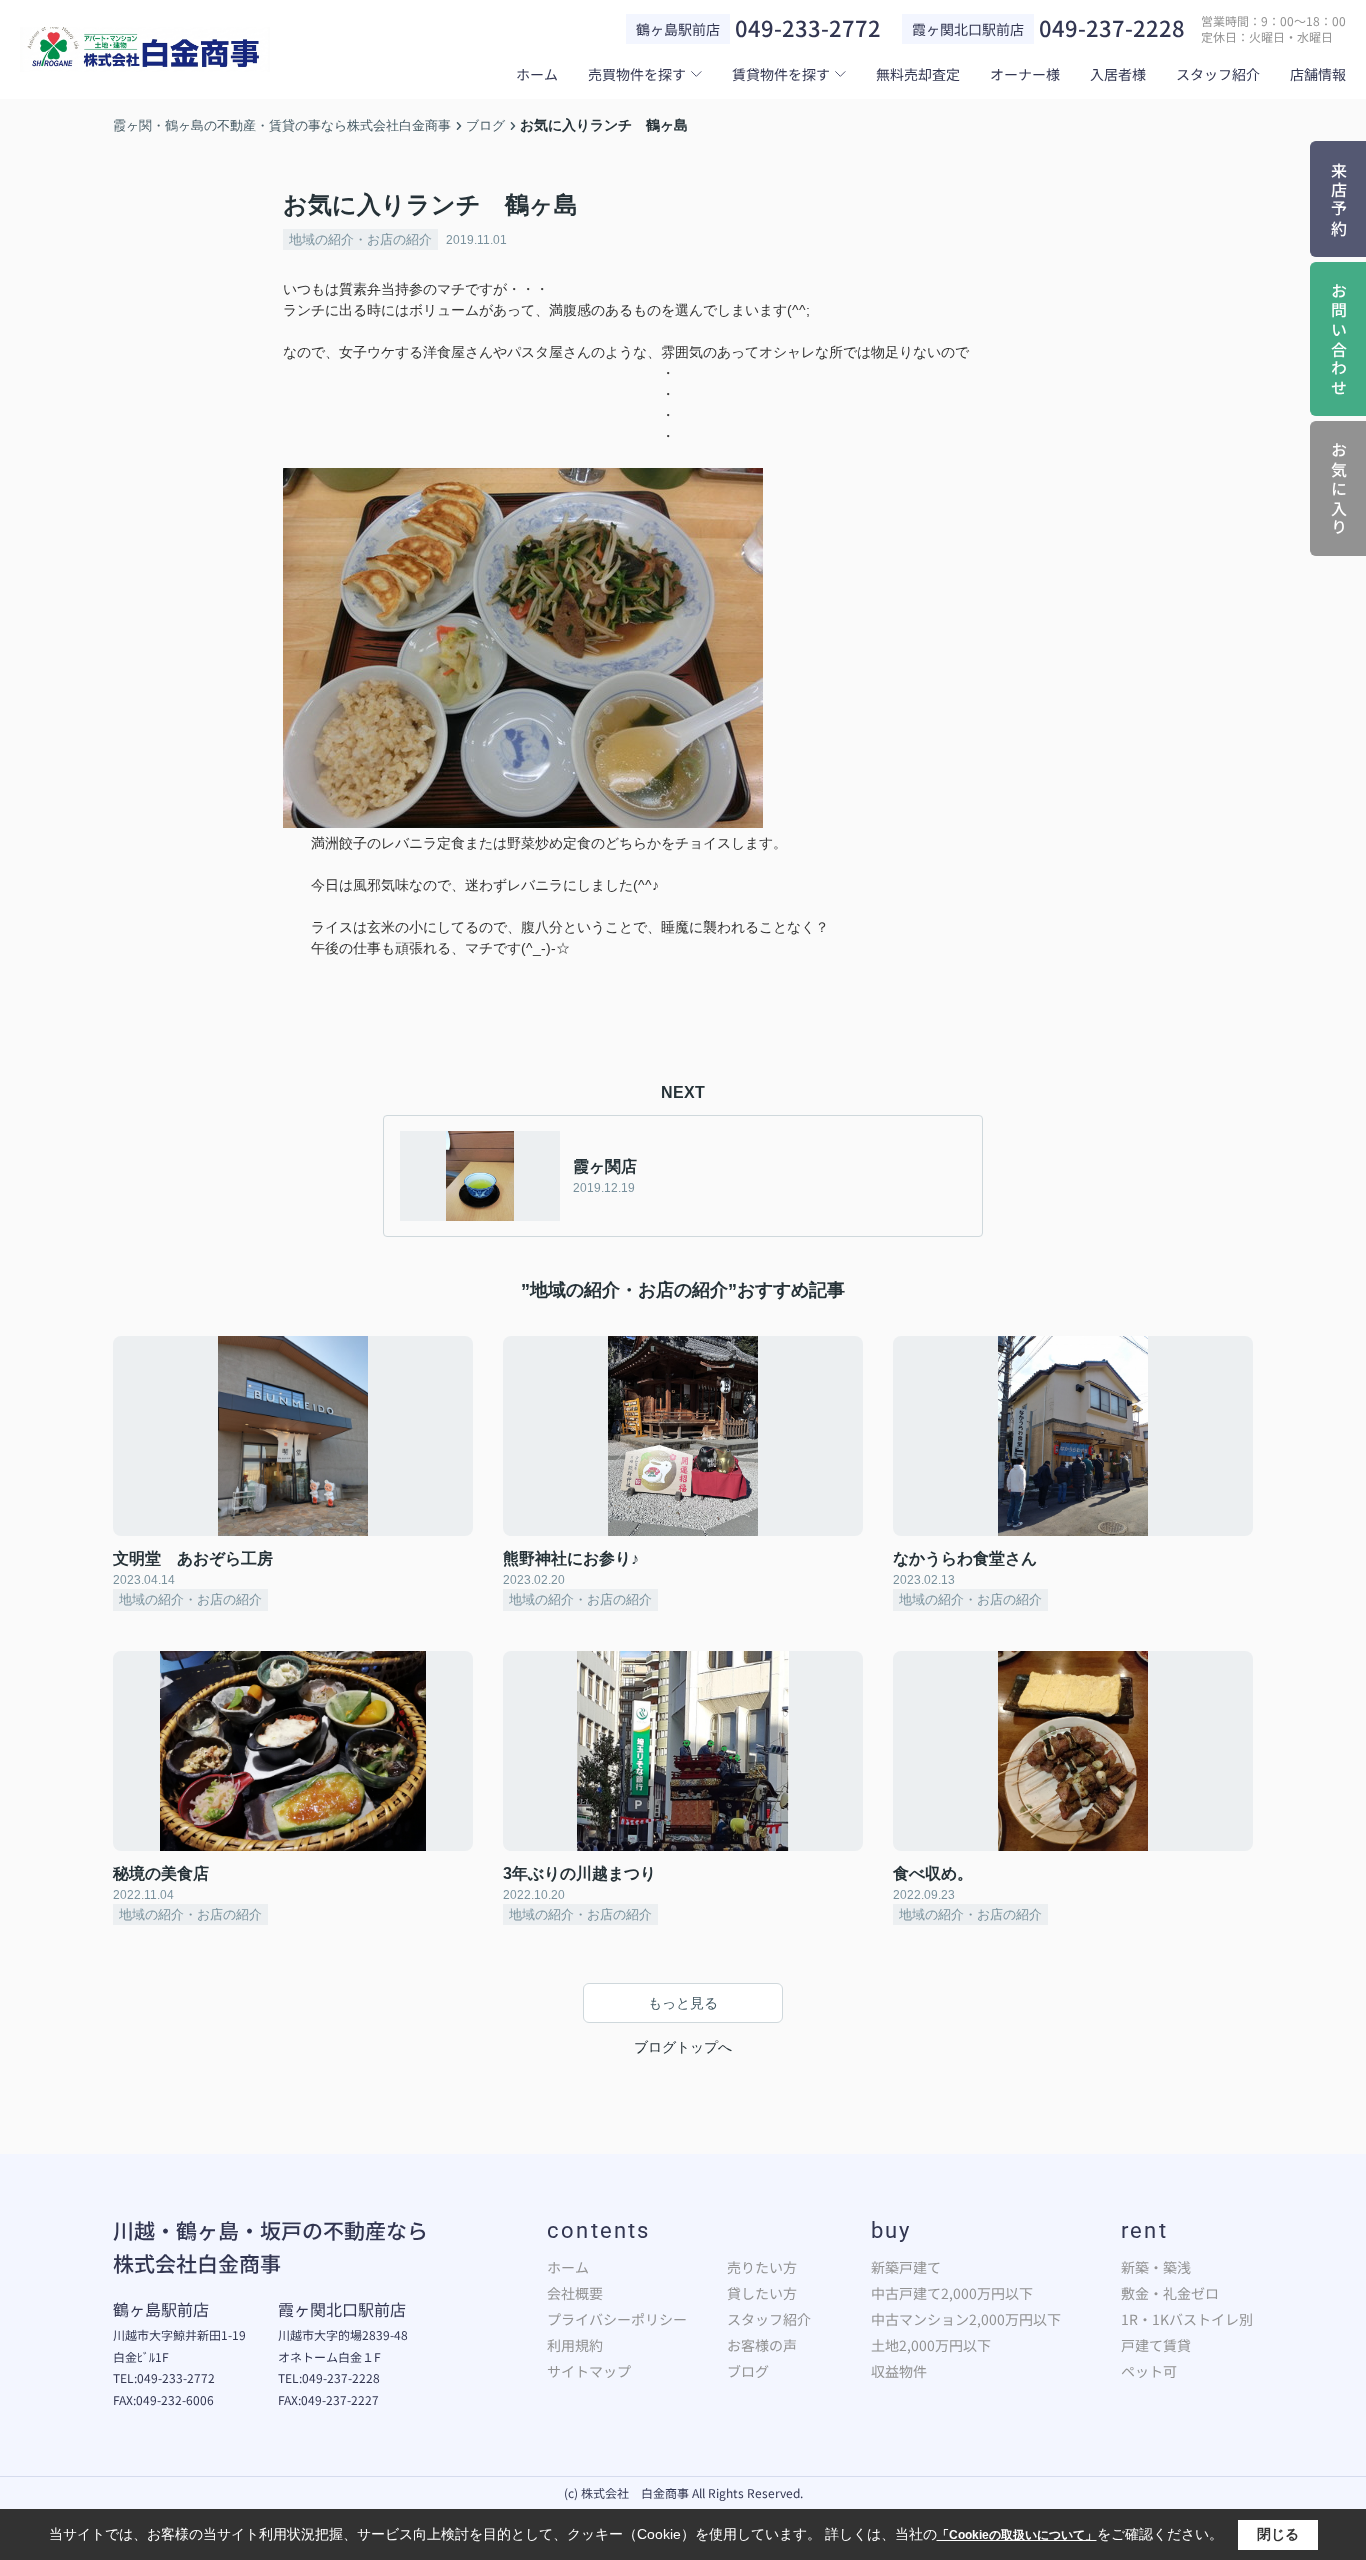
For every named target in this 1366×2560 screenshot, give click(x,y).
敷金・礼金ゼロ (1170, 2293)
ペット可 (1149, 2371)
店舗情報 (1318, 74)
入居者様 (1118, 74)
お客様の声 (762, 2345)
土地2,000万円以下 (931, 2345)
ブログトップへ (683, 2047)
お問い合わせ (1339, 340)
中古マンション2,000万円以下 (966, 2319)
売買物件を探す (637, 74)
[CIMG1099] (525, 478)
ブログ (748, 2371)
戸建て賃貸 (1156, 2345)
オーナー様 (1025, 74)
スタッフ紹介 (1218, 74)
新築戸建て (906, 2267)
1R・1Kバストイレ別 (1187, 2319)
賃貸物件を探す (781, 74)
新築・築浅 (1156, 2267)
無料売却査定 (918, 74)
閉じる (1278, 2534)
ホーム (537, 74)
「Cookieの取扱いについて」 (1017, 2535)
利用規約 (575, 2345)
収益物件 (899, 2371)
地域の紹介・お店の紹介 (360, 239)
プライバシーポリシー (617, 2319)
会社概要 (575, 2293)
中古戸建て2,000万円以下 (952, 2293)
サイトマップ (589, 2371)
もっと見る (683, 2003)
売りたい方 (762, 2267)
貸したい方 (762, 2293)
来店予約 (1339, 200)
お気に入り (1339, 490)
